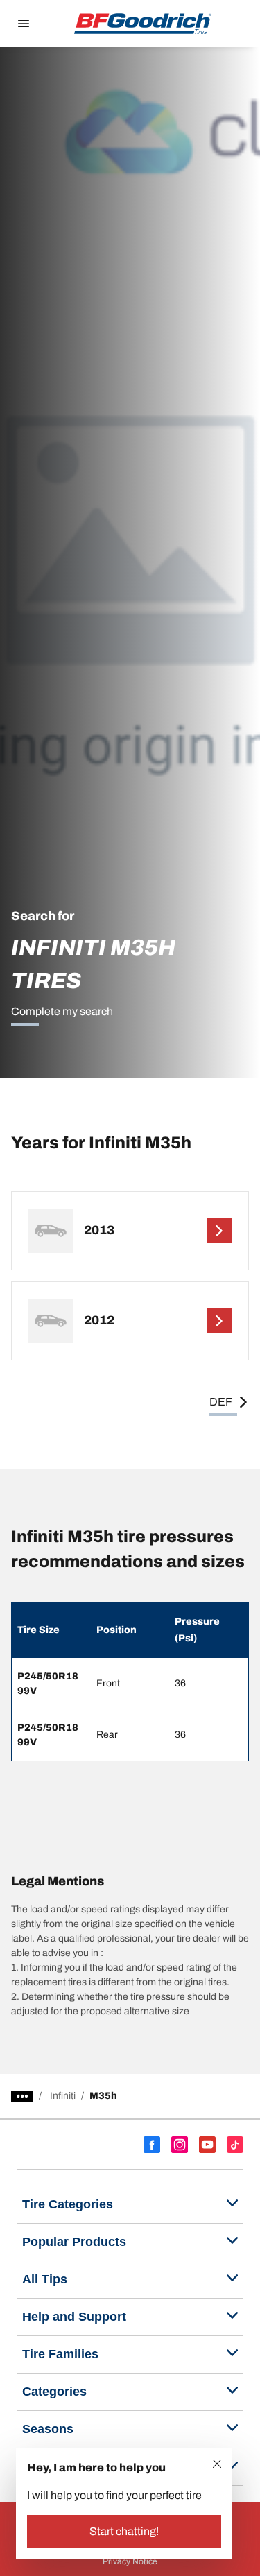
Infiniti (63, 2096)
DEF (221, 1402)
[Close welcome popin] (217, 2464)
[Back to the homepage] (143, 24)
